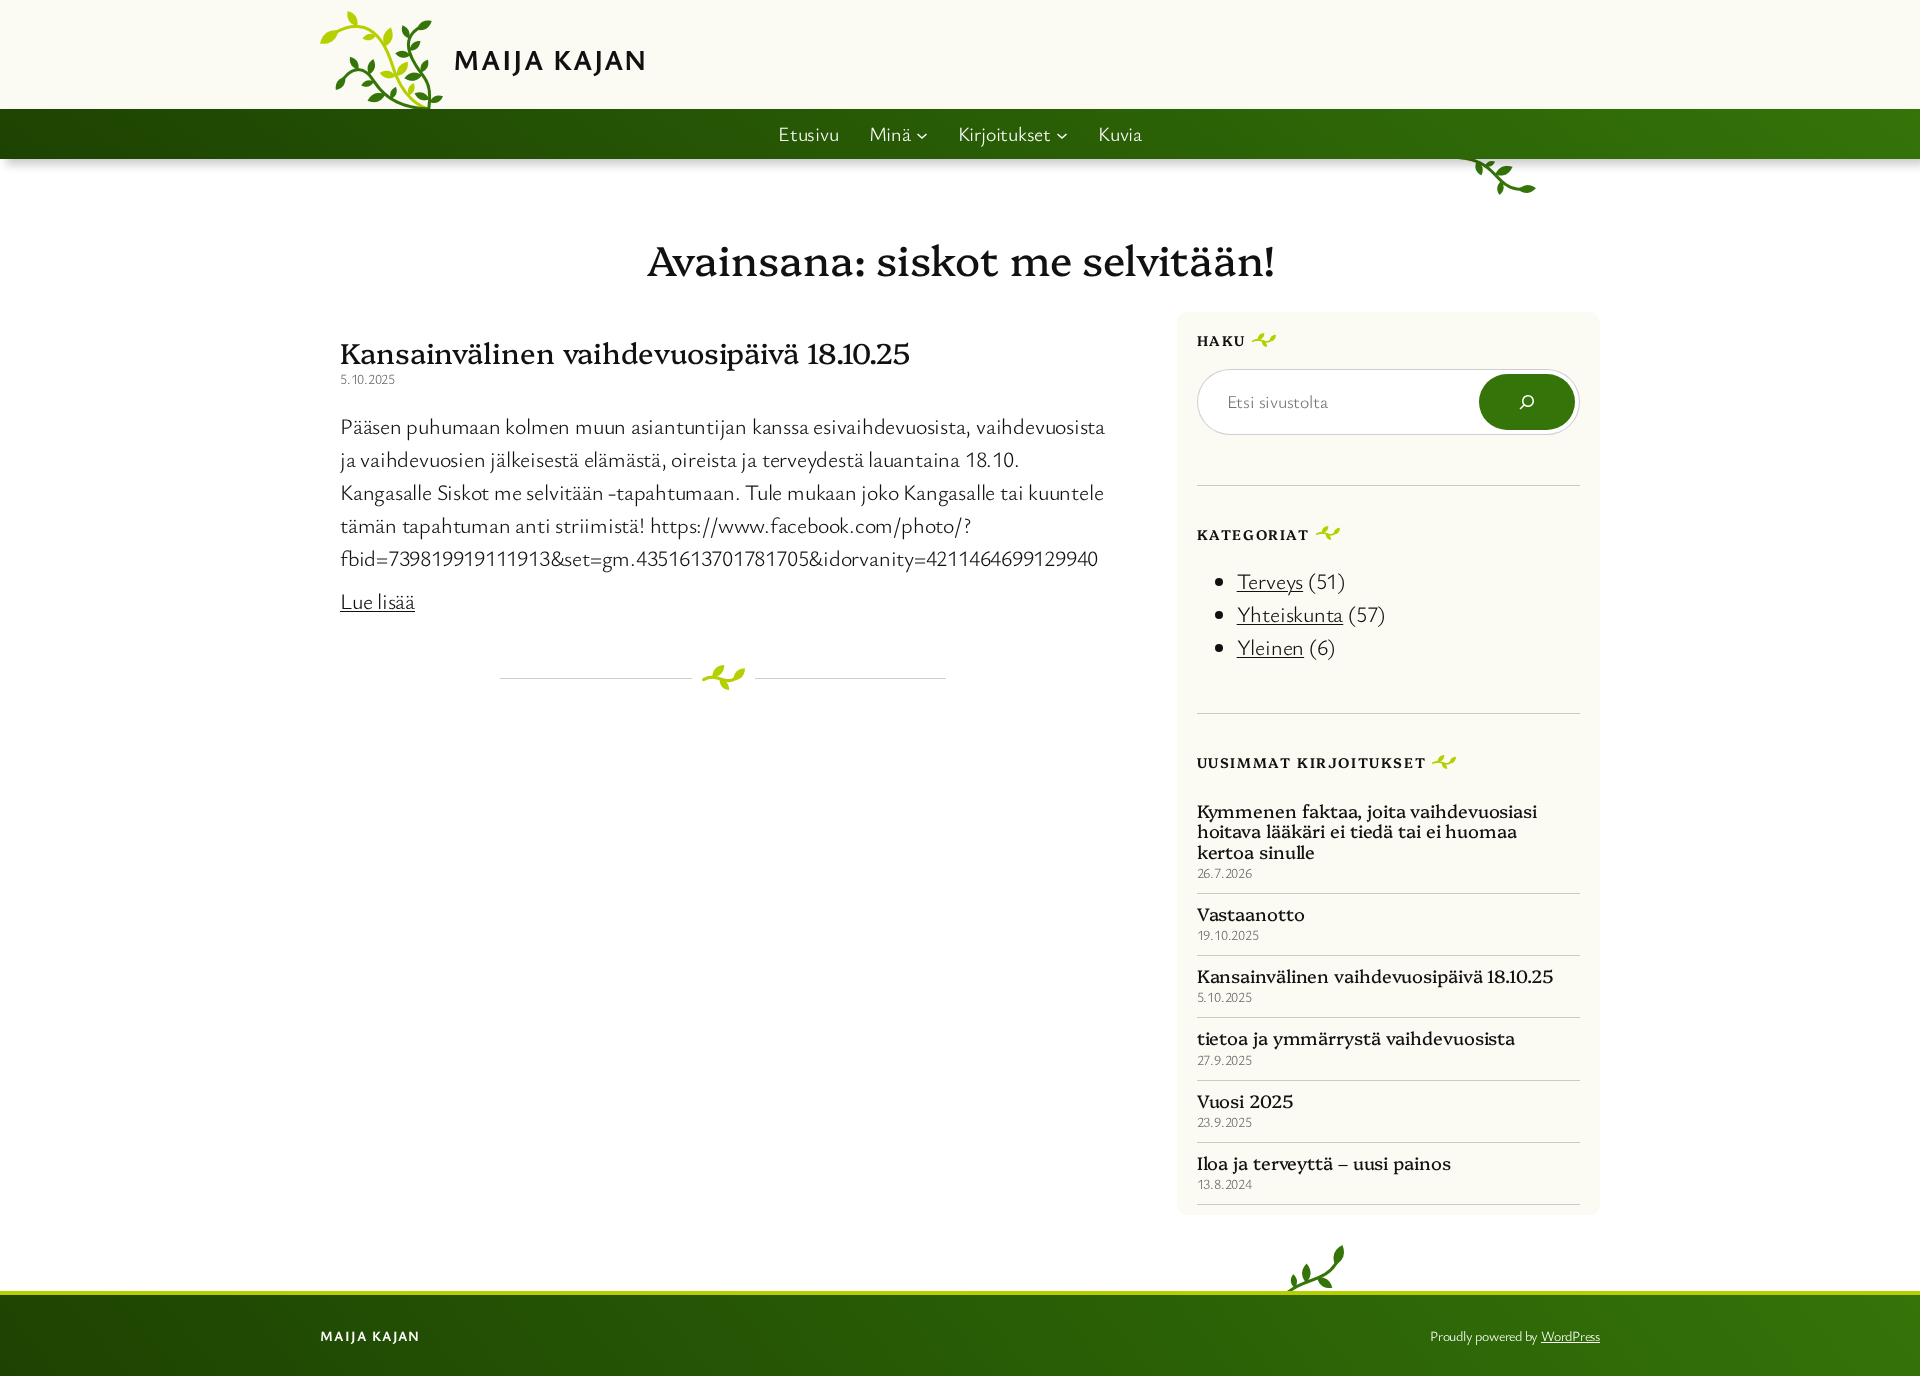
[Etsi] (1527, 402)
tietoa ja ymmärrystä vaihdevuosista (1356, 1038)
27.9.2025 (1224, 1059)
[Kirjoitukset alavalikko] (1062, 134)
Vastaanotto (1251, 914)
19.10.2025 (1228, 934)
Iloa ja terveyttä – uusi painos (1324, 1163)
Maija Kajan (550, 59)
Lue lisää (377, 600)
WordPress (1570, 1335)
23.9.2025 (1224, 1121)
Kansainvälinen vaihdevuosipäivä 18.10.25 (625, 352)
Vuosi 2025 (1245, 1101)
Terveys (1270, 580)
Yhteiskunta (1290, 613)
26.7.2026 (1224, 872)
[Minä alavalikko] (922, 134)
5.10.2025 (1224, 996)
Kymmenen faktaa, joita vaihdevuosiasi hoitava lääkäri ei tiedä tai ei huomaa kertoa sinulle (1367, 831)
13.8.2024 (1224, 1183)
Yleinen (1270, 646)
